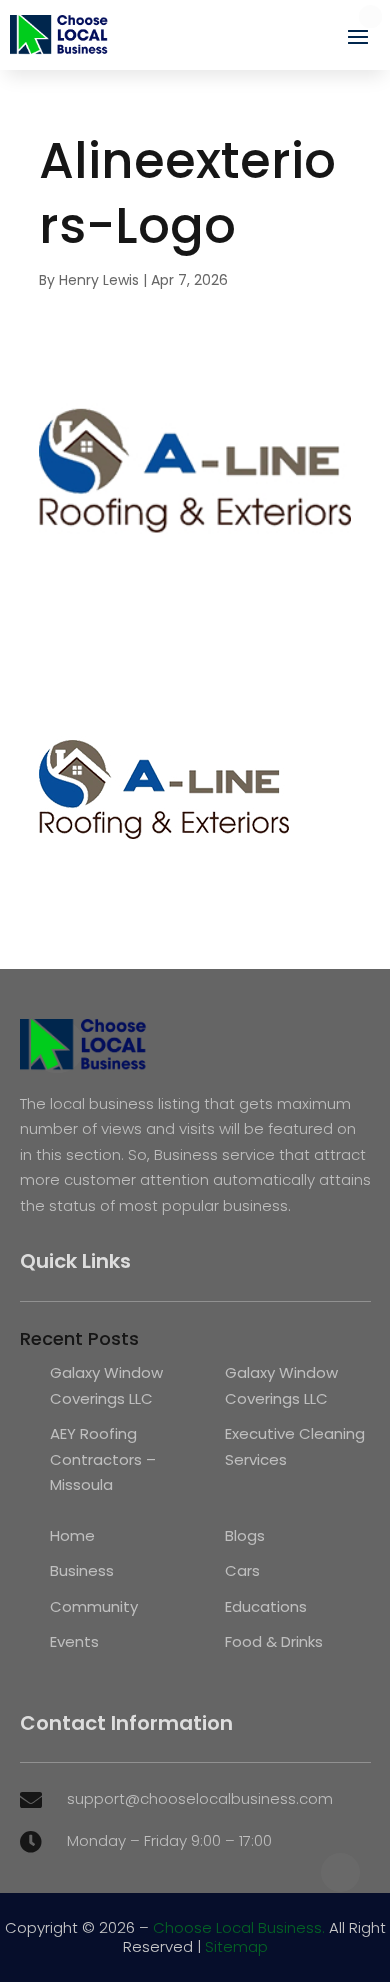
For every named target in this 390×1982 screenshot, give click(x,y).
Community (94, 1606)
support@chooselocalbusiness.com (200, 1798)
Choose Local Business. (239, 1927)
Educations (266, 1606)
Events (74, 1641)
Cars (242, 1570)
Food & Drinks (274, 1641)
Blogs (245, 1535)
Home (72, 1535)
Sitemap (236, 1946)
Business (82, 1570)
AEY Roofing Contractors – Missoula (103, 1459)
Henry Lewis (99, 280)
